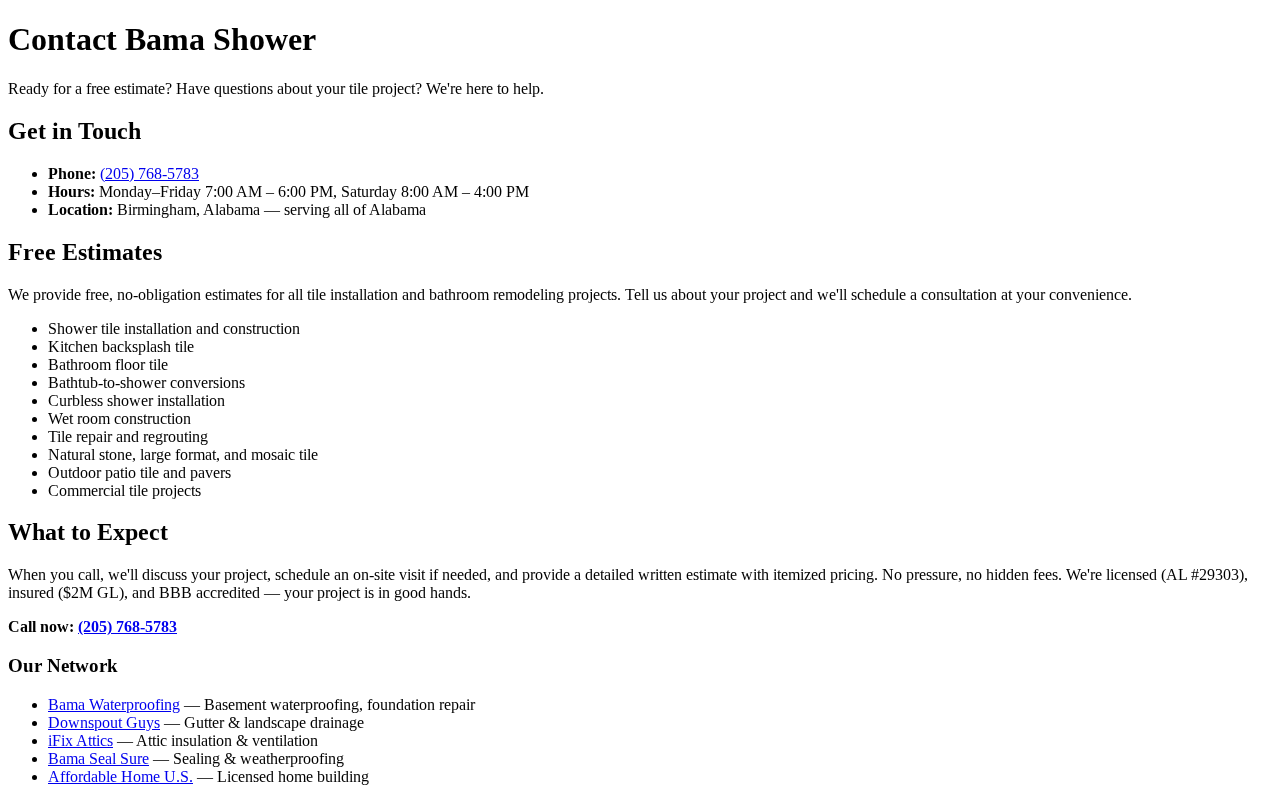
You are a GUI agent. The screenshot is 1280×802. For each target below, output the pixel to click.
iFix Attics (80, 740)
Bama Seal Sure (98, 758)
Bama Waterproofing (114, 704)
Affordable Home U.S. (120, 776)
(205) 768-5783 (149, 173)
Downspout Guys (104, 722)
